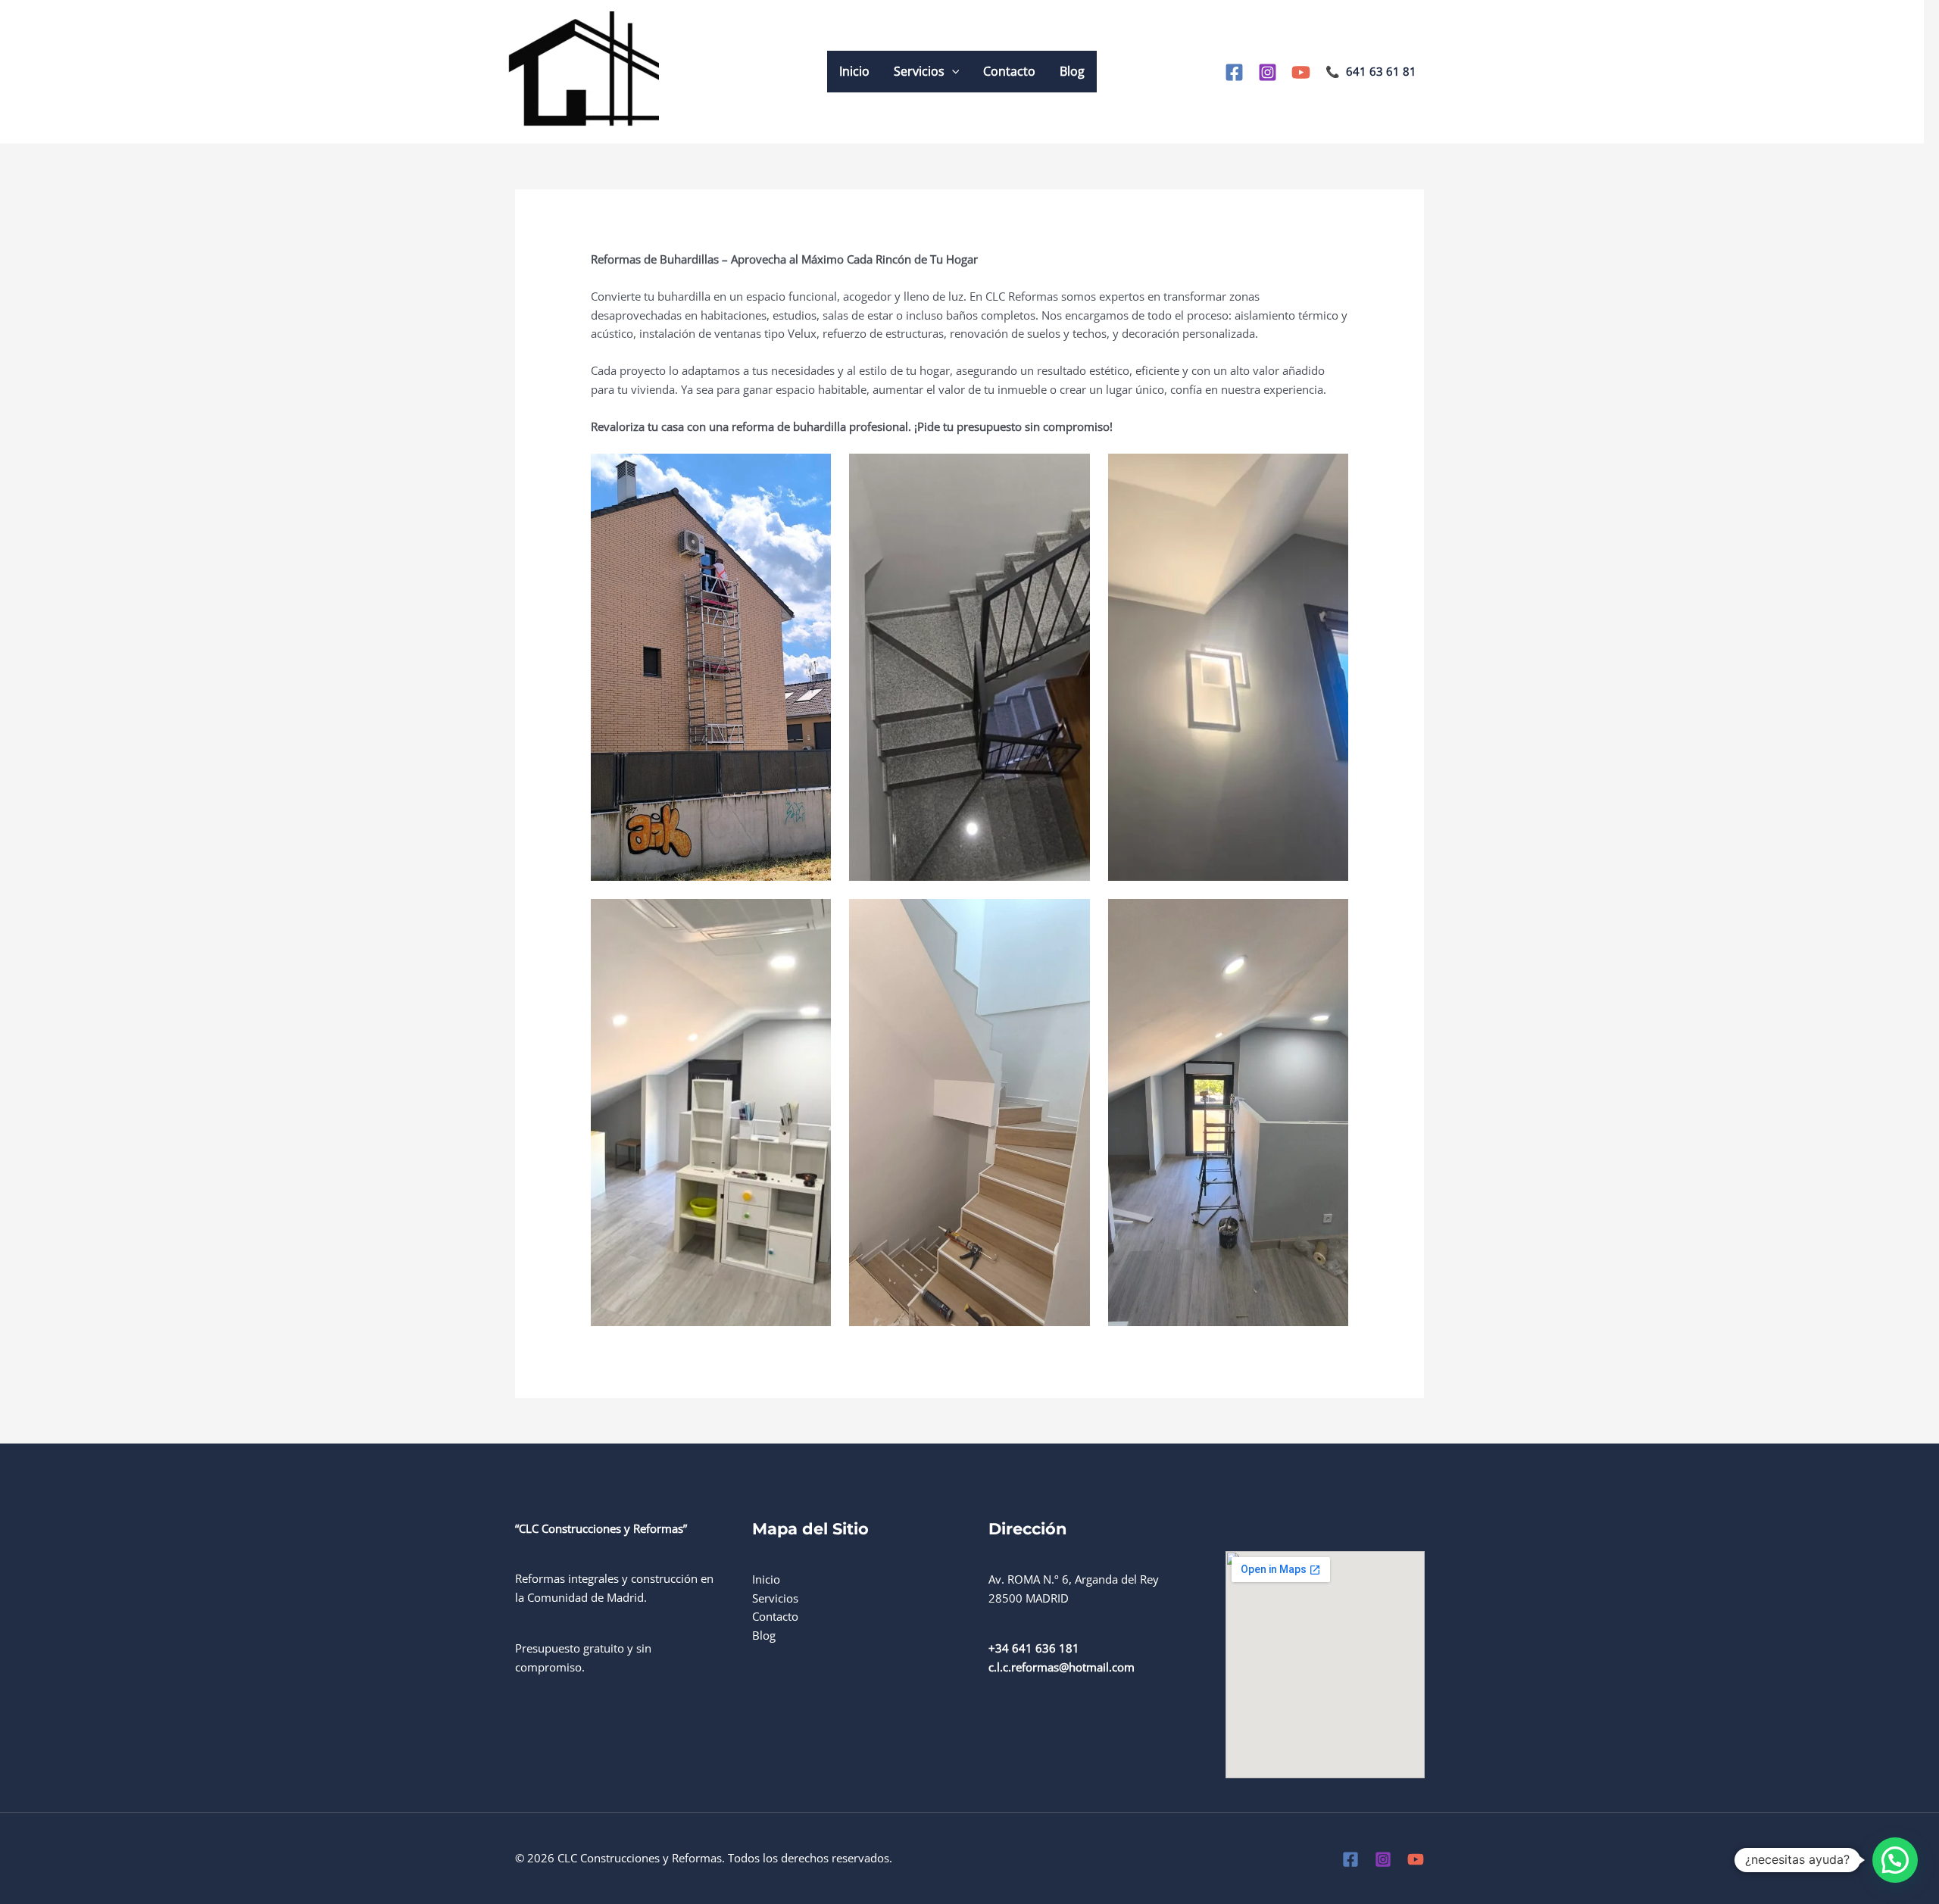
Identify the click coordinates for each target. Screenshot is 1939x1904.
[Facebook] (1234, 72)
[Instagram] (1268, 72)
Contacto (1009, 71)
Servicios (919, 71)
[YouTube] (1301, 72)
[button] (952, 72)
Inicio (854, 71)
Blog (1072, 71)
